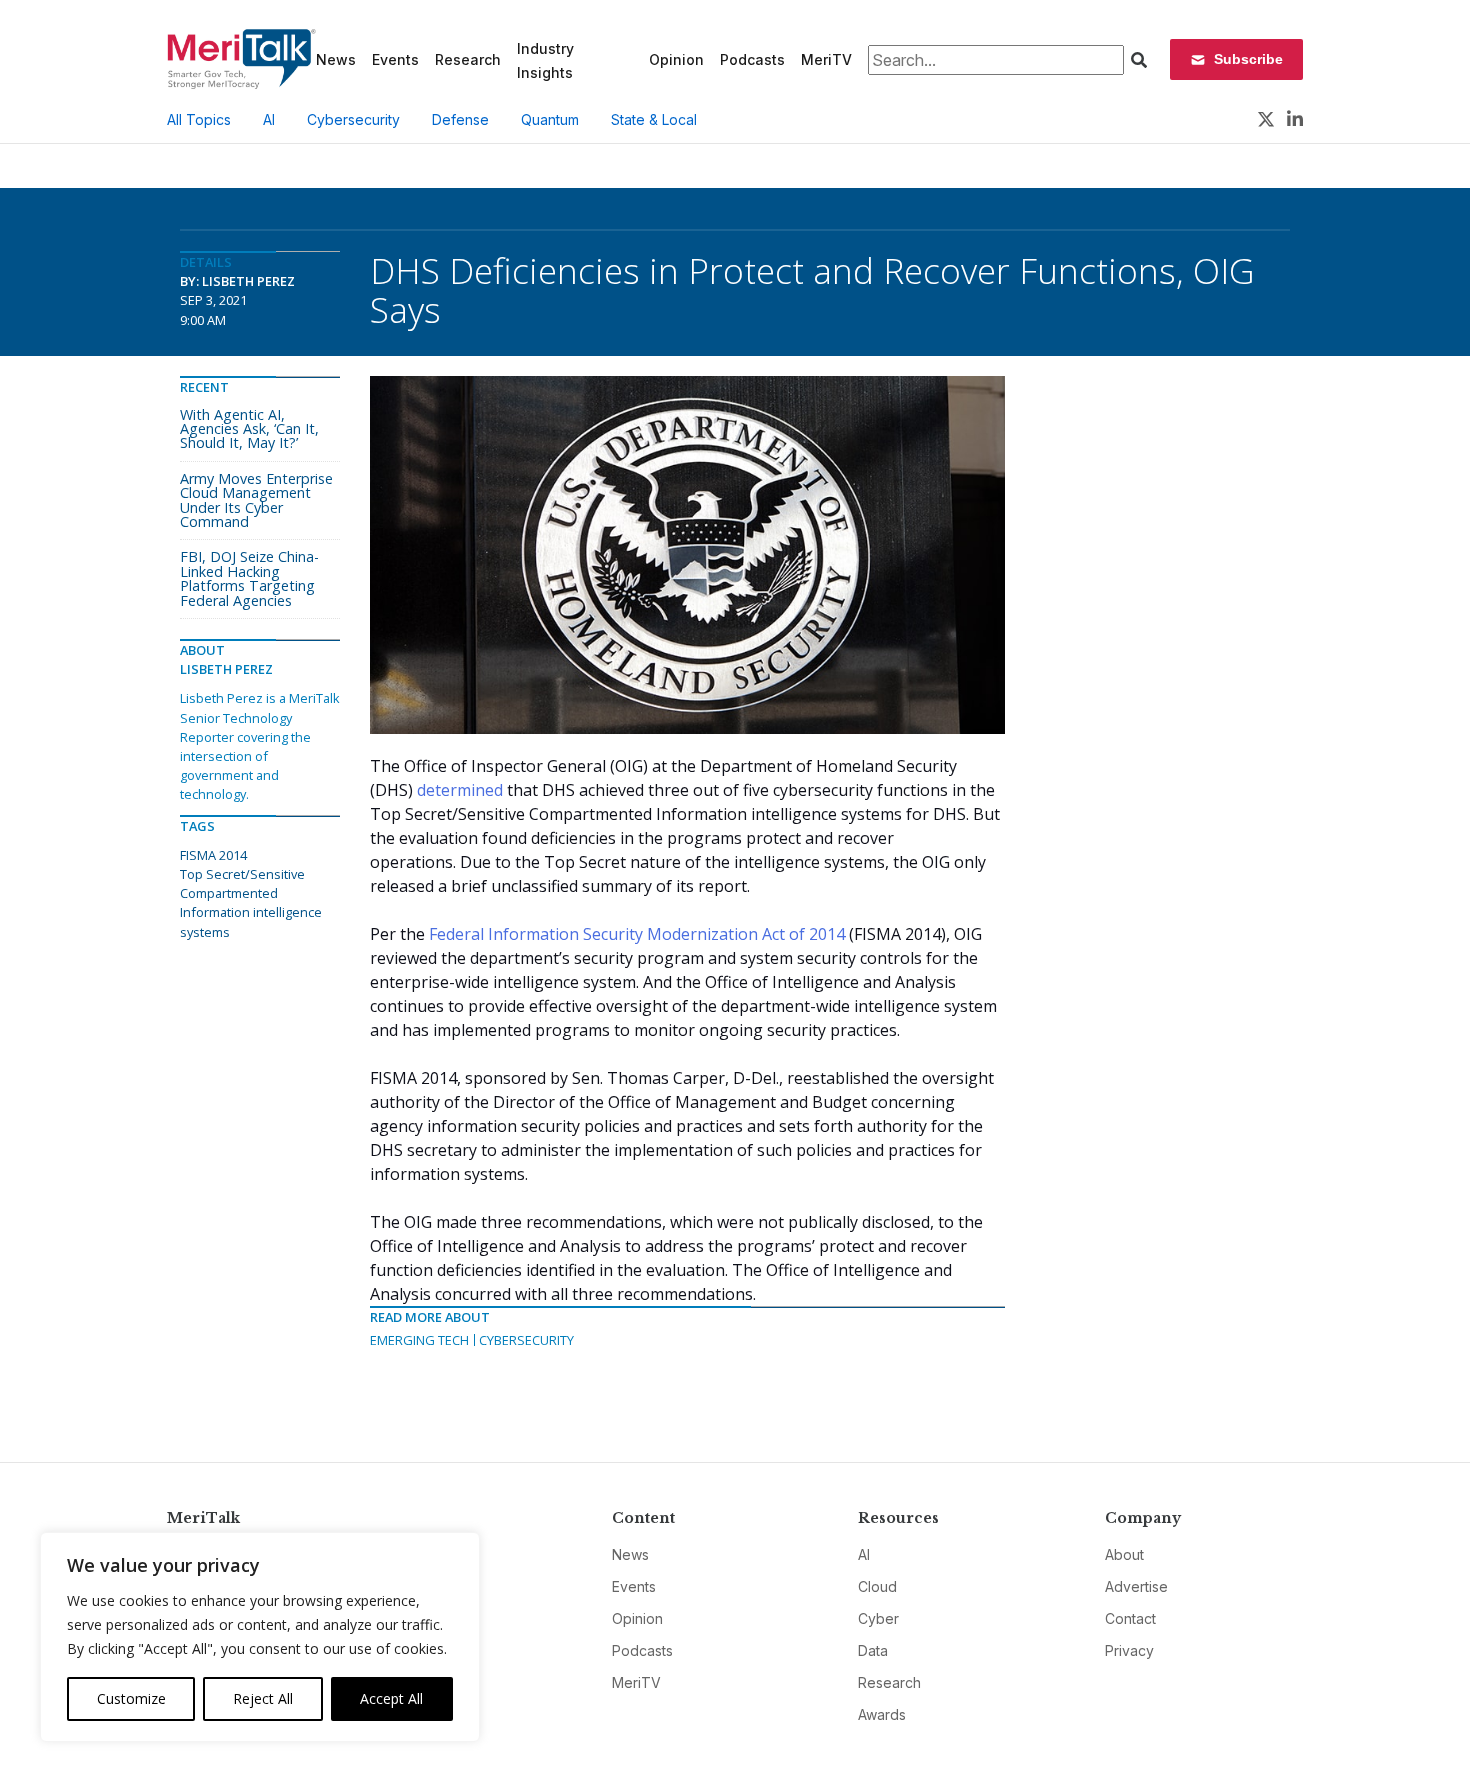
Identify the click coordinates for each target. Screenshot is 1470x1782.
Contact (1130, 1618)
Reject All (263, 1698)
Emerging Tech (419, 1340)
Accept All (391, 1698)
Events (395, 59)
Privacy (1129, 1650)
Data (873, 1650)
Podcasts (752, 59)
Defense (460, 119)
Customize (131, 1698)
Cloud (877, 1586)
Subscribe (1248, 59)
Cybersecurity (353, 119)
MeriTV (826, 59)
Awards (882, 1714)
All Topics (199, 119)
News (336, 59)
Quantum (550, 119)
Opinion (676, 59)
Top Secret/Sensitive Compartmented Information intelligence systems (251, 903)
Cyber (878, 1618)
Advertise (1136, 1586)
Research (468, 59)
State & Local (654, 119)
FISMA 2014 (213, 855)
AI (269, 119)
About (1124, 1554)
